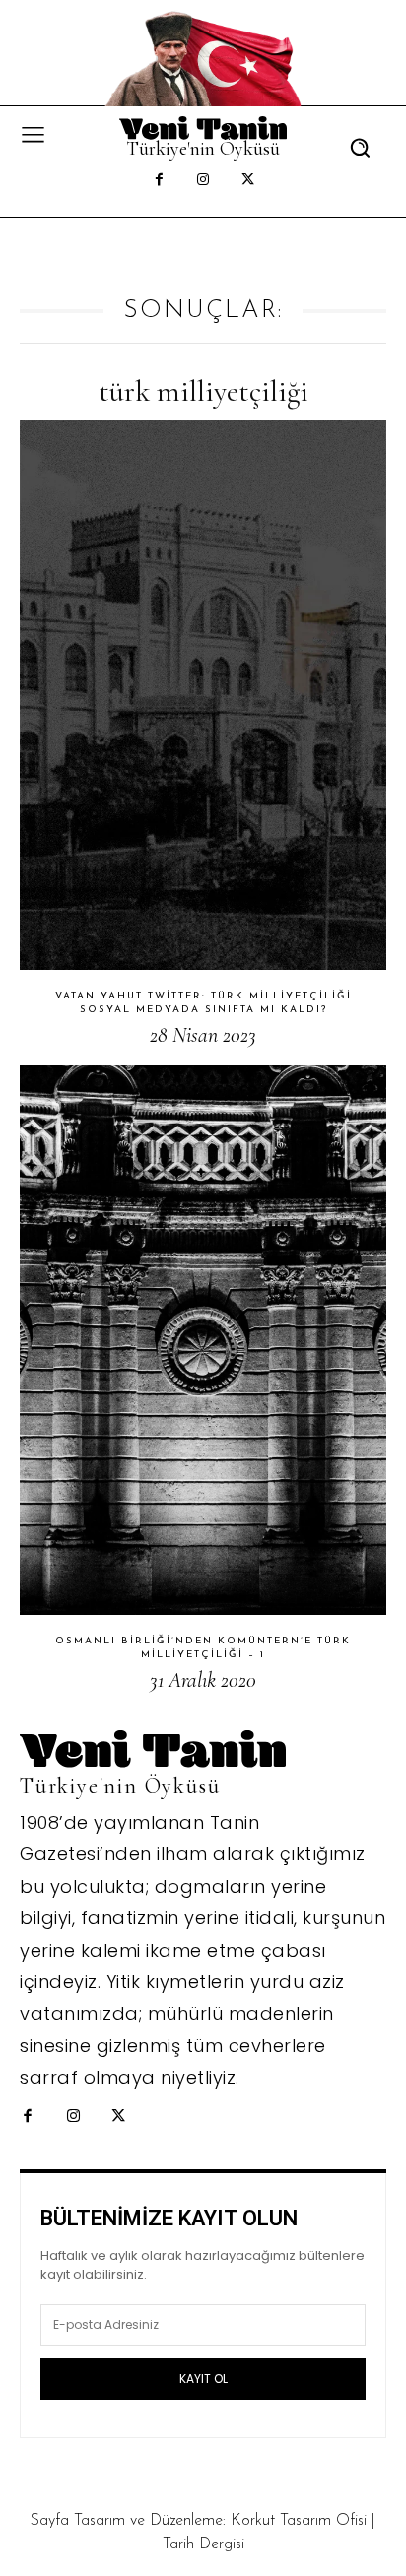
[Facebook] (159, 181)
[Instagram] (203, 181)
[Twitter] (248, 181)
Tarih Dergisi (203, 2544)
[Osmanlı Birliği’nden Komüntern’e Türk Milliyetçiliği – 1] (203, 1340)
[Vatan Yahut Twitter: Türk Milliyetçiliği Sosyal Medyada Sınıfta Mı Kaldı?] (203, 695)
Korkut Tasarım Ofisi (299, 2521)
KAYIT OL (203, 2379)
